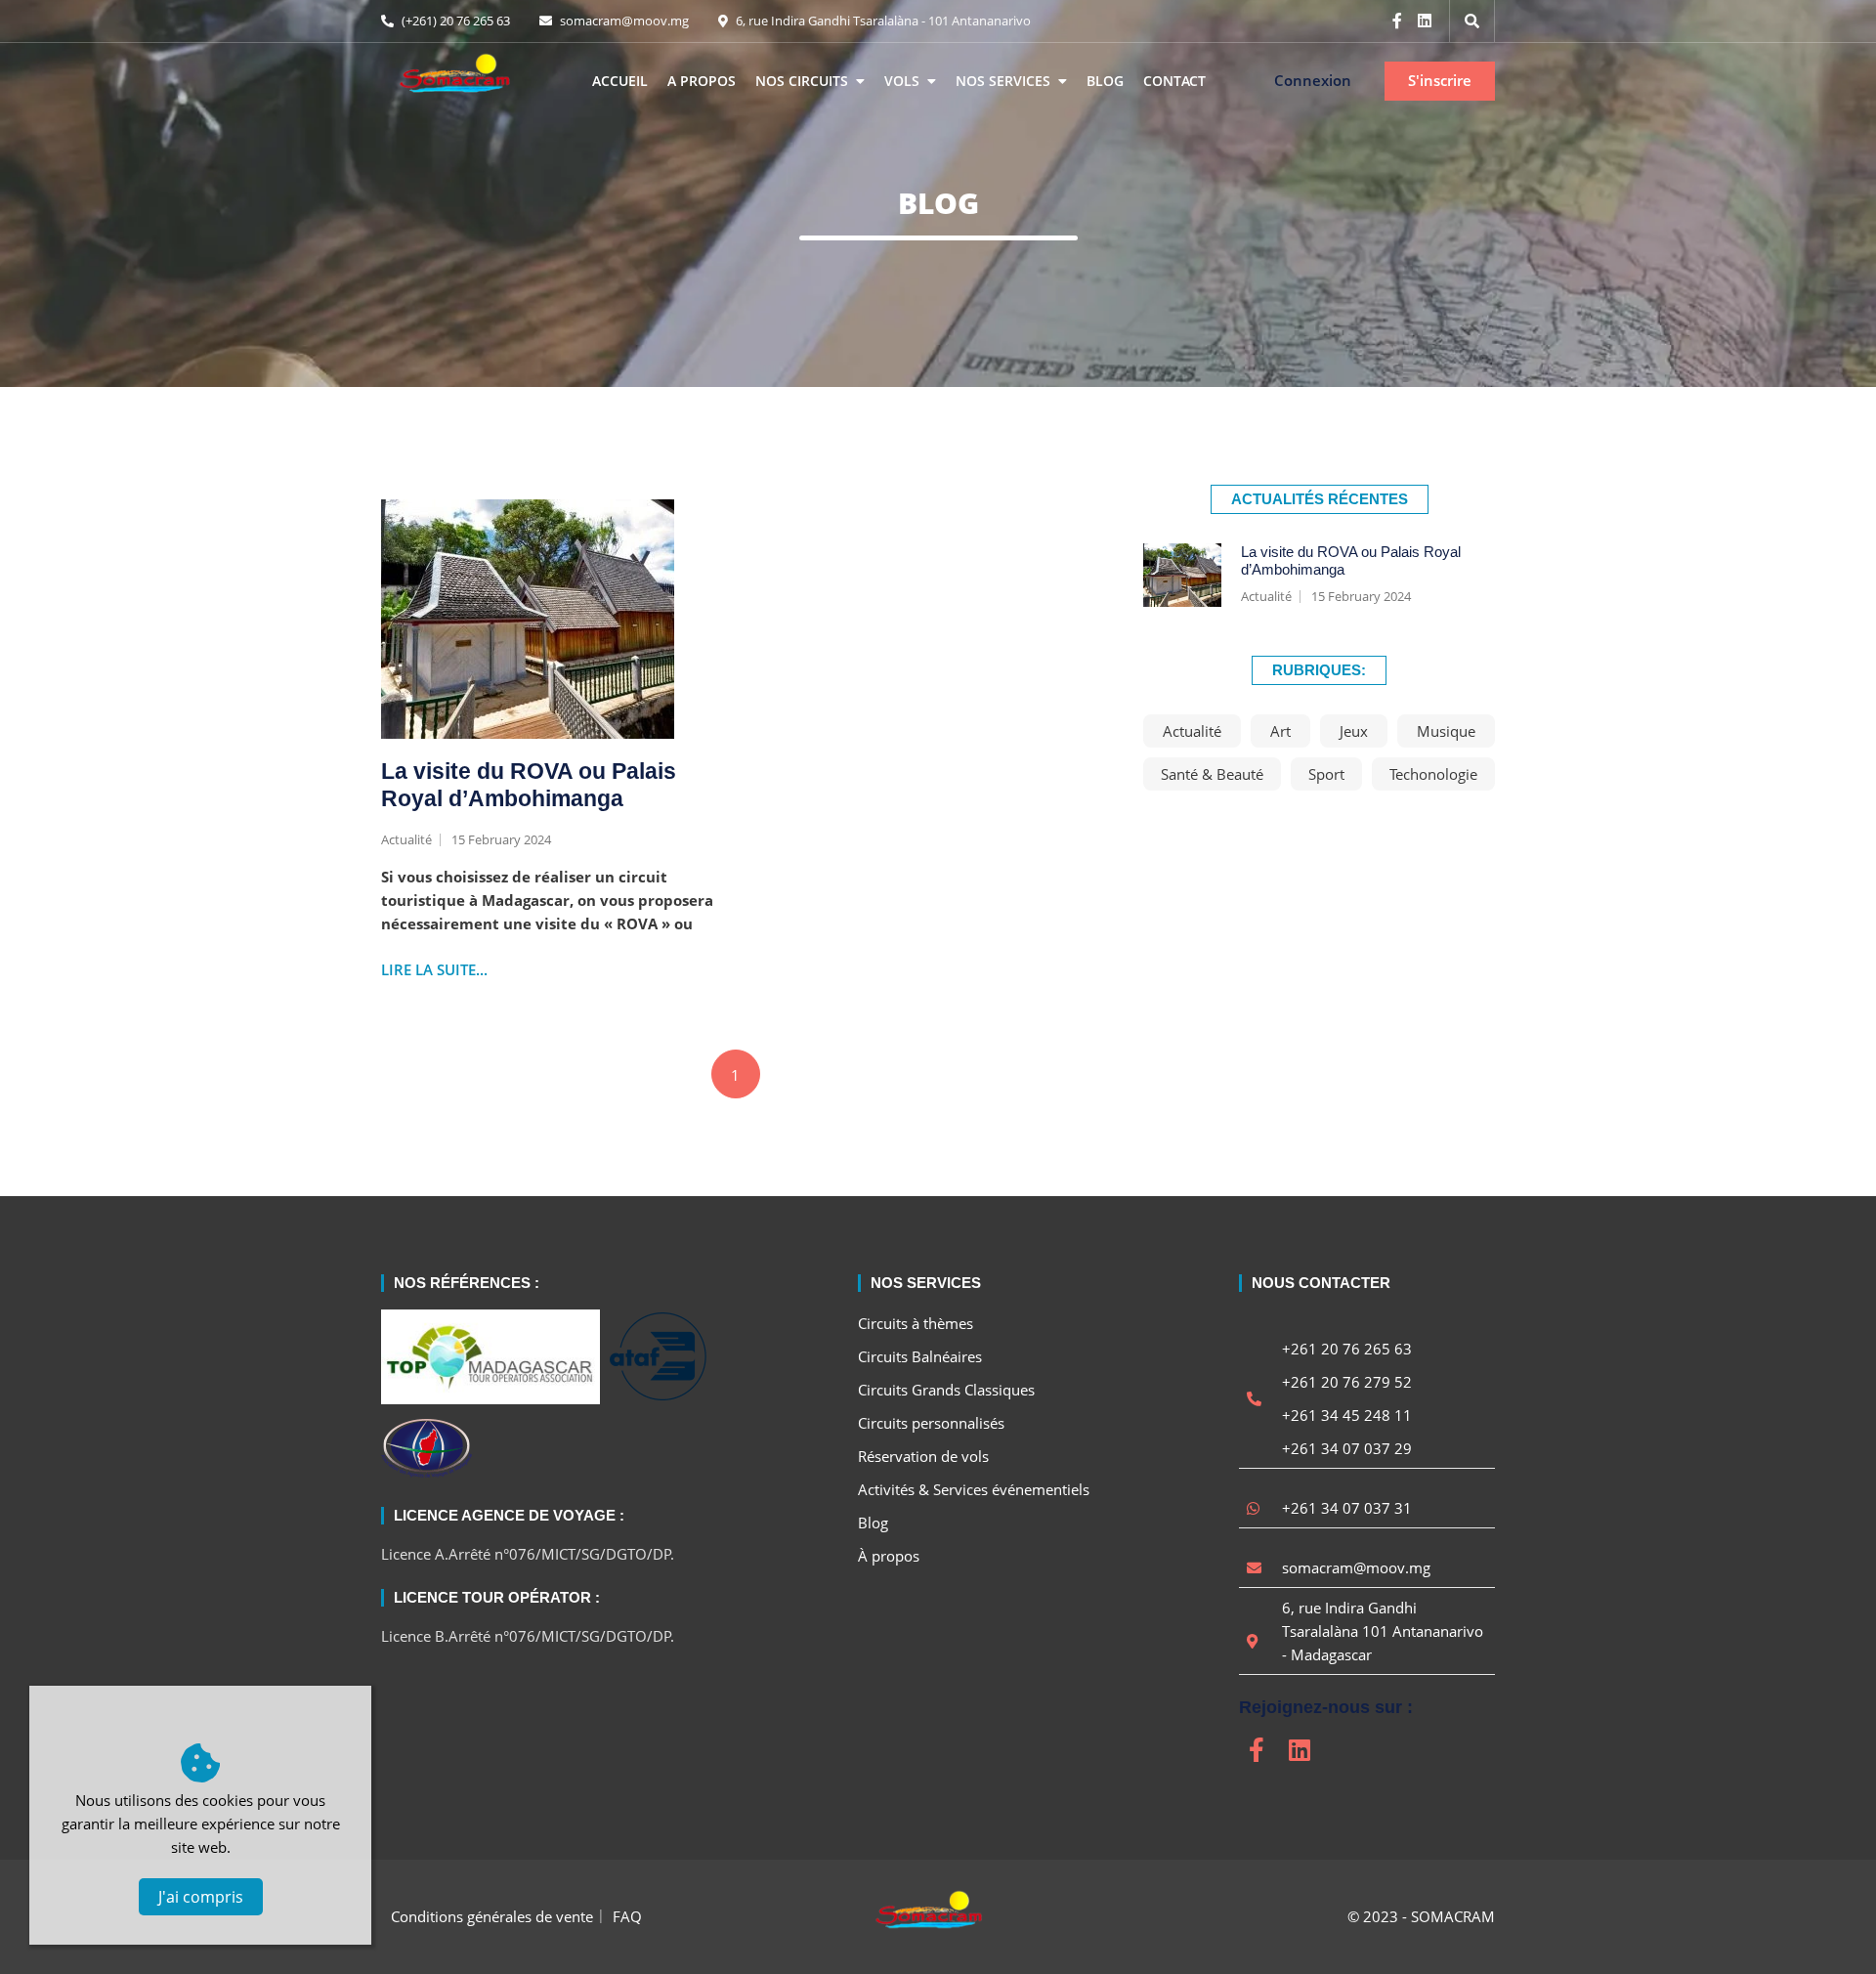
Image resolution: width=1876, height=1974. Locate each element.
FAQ (627, 1916)
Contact (1174, 81)
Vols (902, 81)
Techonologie (1433, 774)
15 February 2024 (1361, 596)
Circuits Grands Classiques (946, 1390)
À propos (889, 1556)
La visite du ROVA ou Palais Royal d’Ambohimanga (529, 785)
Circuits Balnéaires (920, 1356)
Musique (1446, 731)
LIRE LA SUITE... (434, 969)
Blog (1105, 81)
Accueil (620, 81)
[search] (1472, 21)
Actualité (1266, 596)
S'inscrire (1440, 80)
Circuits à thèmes (916, 1323)
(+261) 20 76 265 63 (454, 21)
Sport (1326, 774)
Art (1280, 731)
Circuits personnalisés (931, 1423)
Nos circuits (802, 81)
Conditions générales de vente (492, 1916)
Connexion (1313, 80)
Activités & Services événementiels (974, 1489)
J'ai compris (201, 1897)
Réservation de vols (923, 1456)
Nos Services (1003, 81)
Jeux (1354, 731)
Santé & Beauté (1212, 774)
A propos (702, 81)
